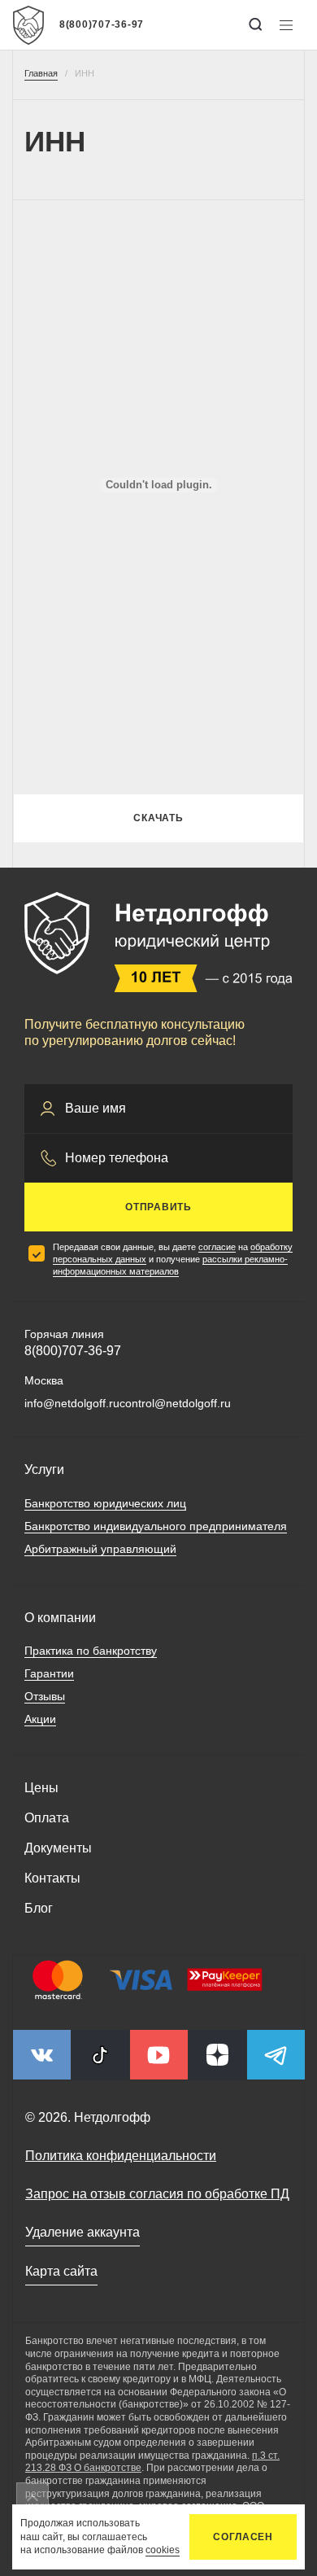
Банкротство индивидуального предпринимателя (156, 1526)
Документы (58, 1848)
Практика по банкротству (91, 1651)
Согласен (243, 2537)
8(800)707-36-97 (102, 24)
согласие (217, 1247)
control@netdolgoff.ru (175, 1403)
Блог (39, 1908)
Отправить (158, 1207)
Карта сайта (61, 2271)
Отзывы (45, 1696)
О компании (60, 1618)
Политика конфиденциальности (121, 2156)
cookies (163, 2550)
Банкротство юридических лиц (105, 1503)
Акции (40, 1719)
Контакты (52, 1878)
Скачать (158, 818)
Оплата (47, 1818)
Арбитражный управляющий (100, 1549)
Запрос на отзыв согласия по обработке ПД (157, 2194)
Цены (41, 1788)
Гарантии (49, 1673)
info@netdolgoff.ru (72, 1403)
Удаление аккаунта (83, 2232)
